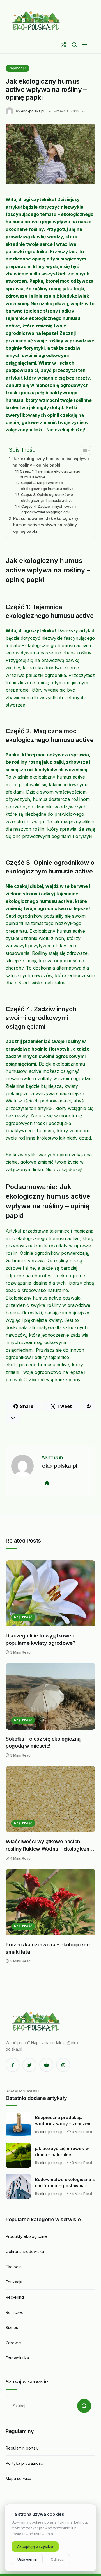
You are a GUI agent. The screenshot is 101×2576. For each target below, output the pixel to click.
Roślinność (18, 68)
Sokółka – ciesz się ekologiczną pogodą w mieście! (43, 1742)
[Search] (74, 45)
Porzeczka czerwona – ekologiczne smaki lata (48, 1948)
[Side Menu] (85, 45)
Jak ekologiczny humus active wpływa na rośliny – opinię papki (51, 462)
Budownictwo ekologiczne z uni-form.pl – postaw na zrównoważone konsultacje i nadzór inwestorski (65, 2183)
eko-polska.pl (33, 111)
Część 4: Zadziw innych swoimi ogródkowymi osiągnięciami (49, 509)
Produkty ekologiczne (26, 2236)
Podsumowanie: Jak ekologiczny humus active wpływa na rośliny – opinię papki (47, 525)
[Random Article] (63, 45)
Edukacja (14, 2282)
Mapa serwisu (18, 2478)
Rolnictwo (15, 2312)
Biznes (12, 2327)
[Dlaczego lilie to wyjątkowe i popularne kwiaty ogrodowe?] (50, 1594)
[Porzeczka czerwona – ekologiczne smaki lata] (50, 1902)
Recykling (15, 2297)
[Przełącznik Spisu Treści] (83, 451)
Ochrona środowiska (25, 2251)
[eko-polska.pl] (36, 21)
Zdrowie (13, 2343)
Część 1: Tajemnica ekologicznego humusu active (50, 474)
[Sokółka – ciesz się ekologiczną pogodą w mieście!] (50, 1696)
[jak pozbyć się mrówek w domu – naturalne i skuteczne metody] (18, 2155)
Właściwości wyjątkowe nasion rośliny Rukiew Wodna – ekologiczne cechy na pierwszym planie (49, 1845)
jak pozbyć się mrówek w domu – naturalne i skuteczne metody (62, 2152)
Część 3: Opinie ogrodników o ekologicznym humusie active (47, 497)
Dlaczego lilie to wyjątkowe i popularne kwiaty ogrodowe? (41, 1639)
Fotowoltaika (17, 2358)
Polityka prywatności (25, 2463)
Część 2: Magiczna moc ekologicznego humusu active (47, 486)
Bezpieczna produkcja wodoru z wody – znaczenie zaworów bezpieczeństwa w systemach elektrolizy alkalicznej (65, 2121)
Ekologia (14, 2267)
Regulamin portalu (22, 2448)
